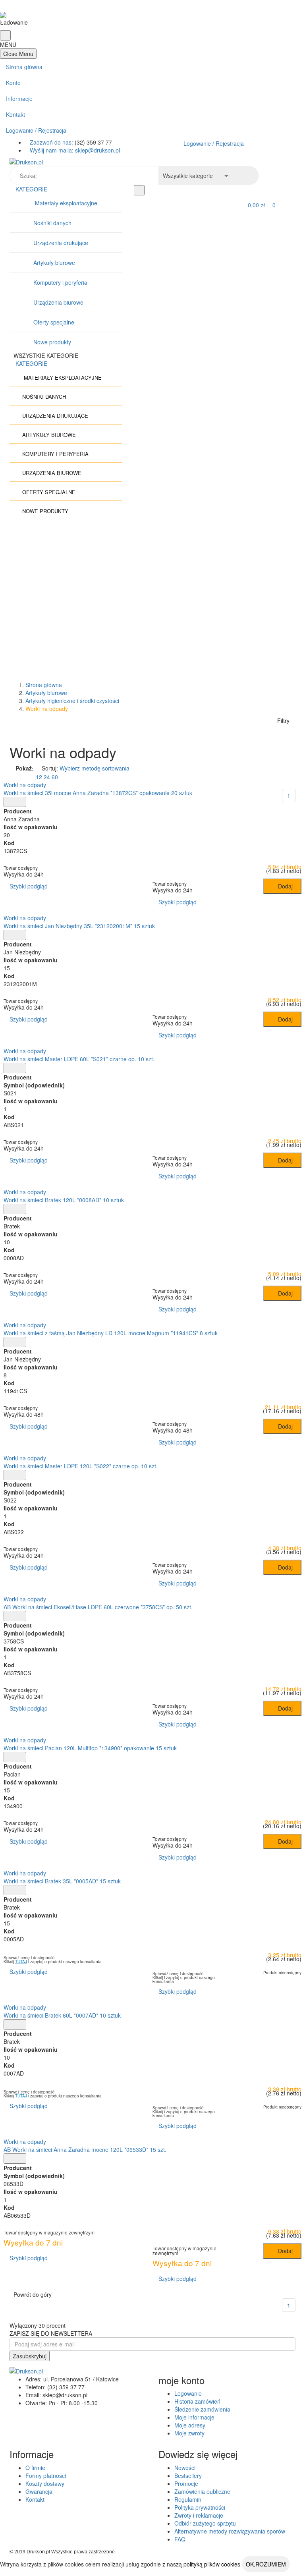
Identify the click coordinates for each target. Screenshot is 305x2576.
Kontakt (15, 114)
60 (55, 777)
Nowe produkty (52, 342)
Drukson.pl (38, 2552)
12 (39, 777)
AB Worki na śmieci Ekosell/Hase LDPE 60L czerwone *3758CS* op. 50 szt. (98, 1607)
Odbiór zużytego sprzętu (205, 2523)
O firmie (35, 2468)
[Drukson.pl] (152, 162)
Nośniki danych (52, 223)
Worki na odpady (25, 785)
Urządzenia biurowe (58, 302)
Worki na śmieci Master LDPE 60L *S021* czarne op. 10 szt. (79, 1059)
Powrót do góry (33, 2294)
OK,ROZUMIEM (266, 2564)
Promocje (186, 2483)
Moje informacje (194, 2417)
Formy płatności (46, 2476)
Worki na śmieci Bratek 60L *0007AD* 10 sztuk (62, 2015)
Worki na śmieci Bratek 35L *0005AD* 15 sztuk (62, 1881)
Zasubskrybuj (30, 2356)
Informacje (19, 98)
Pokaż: (25, 768)
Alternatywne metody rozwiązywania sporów (230, 2531)
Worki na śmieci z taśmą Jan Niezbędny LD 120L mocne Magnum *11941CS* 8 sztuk (111, 1333)
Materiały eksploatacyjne (65, 203)
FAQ (180, 2539)
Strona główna (24, 67)
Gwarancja (39, 2491)
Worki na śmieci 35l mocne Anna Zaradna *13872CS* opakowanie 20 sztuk (98, 793)
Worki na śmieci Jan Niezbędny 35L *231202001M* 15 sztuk (79, 926)
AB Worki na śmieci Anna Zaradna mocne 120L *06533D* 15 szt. (85, 2149)
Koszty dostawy (45, 2483)
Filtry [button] (283, 720)
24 (47, 777)
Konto (13, 83)
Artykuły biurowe (54, 263)
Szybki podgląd (28, 886)
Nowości (185, 2468)
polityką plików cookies (212, 2564)
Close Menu (18, 54)
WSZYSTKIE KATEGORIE (47, 355)
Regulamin (188, 2499)
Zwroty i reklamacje (199, 2515)
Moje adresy (190, 2425)
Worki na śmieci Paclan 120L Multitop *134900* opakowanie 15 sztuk (90, 1748)
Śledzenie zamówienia (202, 2409)
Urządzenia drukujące (61, 243)
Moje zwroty (189, 2433)
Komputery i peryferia (60, 282)
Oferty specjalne (54, 322)
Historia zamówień (197, 2401)
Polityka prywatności (200, 2507)
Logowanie (188, 2393)
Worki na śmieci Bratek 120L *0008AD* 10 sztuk (64, 1200)
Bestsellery (188, 2476)
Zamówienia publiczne (202, 2491)
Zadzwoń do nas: (52, 142)
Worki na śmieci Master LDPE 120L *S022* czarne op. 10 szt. (81, 1466)
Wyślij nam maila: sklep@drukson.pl (75, 150)
